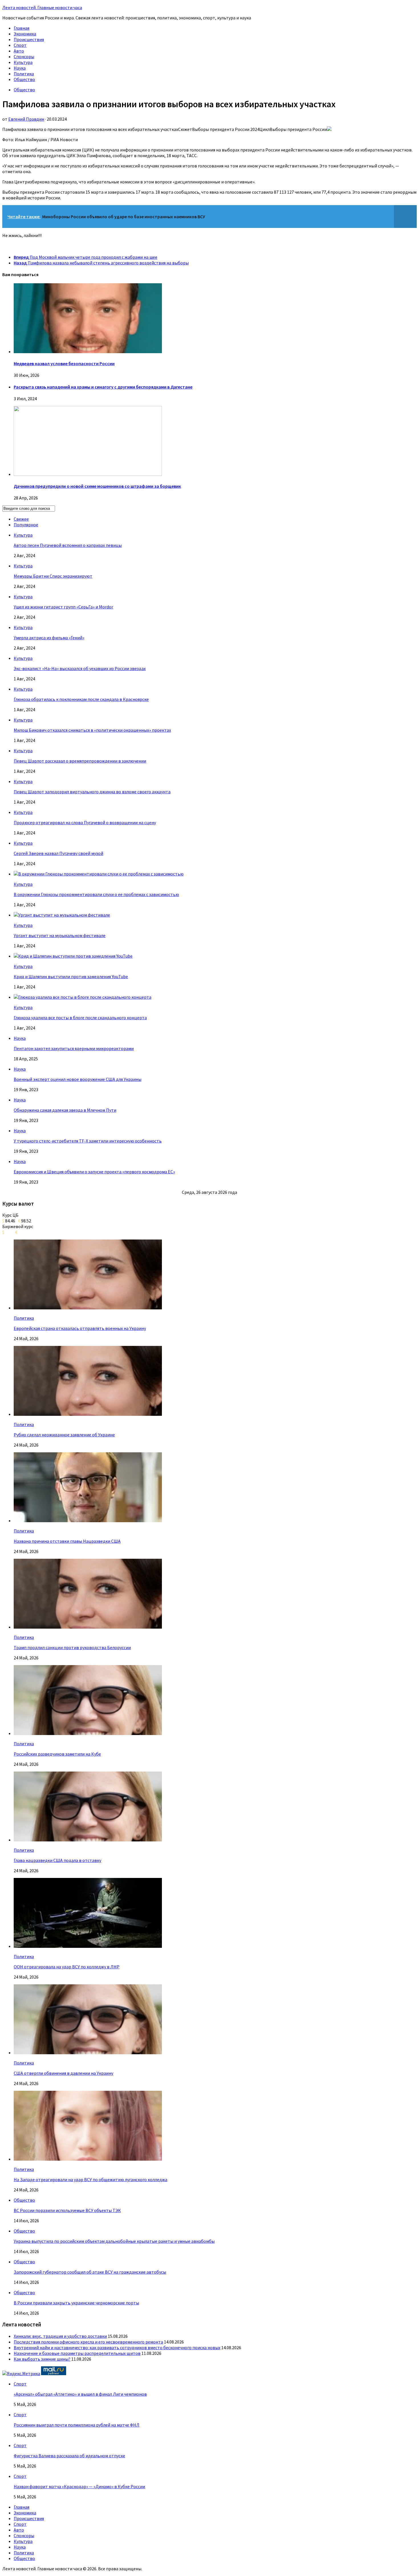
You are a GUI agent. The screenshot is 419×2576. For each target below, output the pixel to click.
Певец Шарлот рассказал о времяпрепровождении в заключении (80, 761)
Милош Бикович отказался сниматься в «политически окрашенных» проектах (92, 730)
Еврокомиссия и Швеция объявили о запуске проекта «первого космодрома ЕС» (94, 1172)
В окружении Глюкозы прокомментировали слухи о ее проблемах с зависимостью (96, 894)
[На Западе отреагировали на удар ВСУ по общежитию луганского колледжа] (88, 2159)
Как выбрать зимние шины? (42, 2359)
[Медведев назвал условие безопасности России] (88, 351)
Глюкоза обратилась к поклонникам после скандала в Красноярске (81, 699)
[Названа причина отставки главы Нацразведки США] (88, 1520)
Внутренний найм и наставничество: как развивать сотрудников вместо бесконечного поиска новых (117, 2347)
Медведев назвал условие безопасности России (64, 363)
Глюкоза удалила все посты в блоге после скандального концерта (80, 1018)
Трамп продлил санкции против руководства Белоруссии (72, 1647)
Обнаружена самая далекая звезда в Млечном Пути (65, 1110)
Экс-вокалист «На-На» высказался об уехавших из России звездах (80, 668)
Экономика (25, 34)
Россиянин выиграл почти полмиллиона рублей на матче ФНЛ (77, 2425)
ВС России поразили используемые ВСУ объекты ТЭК (67, 2210)
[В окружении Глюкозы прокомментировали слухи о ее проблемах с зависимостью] (99, 874)
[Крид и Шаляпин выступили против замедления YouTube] (73, 956)
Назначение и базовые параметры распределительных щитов (77, 2353)
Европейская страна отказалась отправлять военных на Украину (80, 1328)
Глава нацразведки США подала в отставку (57, 1860)
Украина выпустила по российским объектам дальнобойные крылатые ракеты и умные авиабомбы (114, 2241)
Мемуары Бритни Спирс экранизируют (53, 576)
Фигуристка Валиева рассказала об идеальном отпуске (69, 2456)
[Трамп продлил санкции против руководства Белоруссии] (88, 1627)
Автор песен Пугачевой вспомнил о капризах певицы (68, 545)
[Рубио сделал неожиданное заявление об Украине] (88, 1414)
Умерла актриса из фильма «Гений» (49, 638)
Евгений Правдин (26, 119)
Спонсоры (24, 56)
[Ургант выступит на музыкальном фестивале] (62, 915)
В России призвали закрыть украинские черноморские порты (76, 2303)
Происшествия (29, 39)
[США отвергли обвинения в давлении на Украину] (88, 2053)
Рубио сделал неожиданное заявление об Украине (64, 1435)
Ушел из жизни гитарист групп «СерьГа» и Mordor (63, 607)
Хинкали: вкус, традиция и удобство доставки (60, 2336)
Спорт (20, 45)
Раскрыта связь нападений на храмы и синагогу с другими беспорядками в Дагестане (103, 387)
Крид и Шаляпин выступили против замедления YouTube (71, 976)
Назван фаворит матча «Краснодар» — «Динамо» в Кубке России (79, 2486)
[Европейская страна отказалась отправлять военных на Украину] (88, 1308)
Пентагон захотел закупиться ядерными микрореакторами (74, 1048)
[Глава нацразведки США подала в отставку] (88, 1840)
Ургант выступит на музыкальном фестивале (60, 935)
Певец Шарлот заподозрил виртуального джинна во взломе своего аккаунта (92, 792)
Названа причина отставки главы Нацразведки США (67, 1541)
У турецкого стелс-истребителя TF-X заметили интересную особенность (88, 1141)
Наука (20, 68)
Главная (22, 28)
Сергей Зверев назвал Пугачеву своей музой (58, 853)
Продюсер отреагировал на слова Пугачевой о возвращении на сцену (85, 822)
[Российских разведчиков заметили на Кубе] (88, 1733)
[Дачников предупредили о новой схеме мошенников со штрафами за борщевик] (88, 474)
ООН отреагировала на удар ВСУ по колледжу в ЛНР (67, 1967)
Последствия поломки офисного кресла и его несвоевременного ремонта (88, 2342)
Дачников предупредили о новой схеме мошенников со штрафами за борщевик (97, 486)
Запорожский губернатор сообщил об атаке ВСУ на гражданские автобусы (90, 2272)
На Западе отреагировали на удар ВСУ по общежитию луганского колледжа (90, 2179)
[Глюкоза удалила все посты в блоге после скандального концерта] (83, 997)
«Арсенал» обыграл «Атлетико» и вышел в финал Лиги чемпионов (80, 2394)
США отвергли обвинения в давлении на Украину (63, 2073)
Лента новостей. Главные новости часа (42, 7)
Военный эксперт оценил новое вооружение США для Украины (78, 1079)
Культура (23, 62)
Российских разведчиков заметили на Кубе (57, 1754)
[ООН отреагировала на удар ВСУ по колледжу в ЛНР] (88, 1946)
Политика (24, 74)
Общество (24, 79)
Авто (19, 51)
